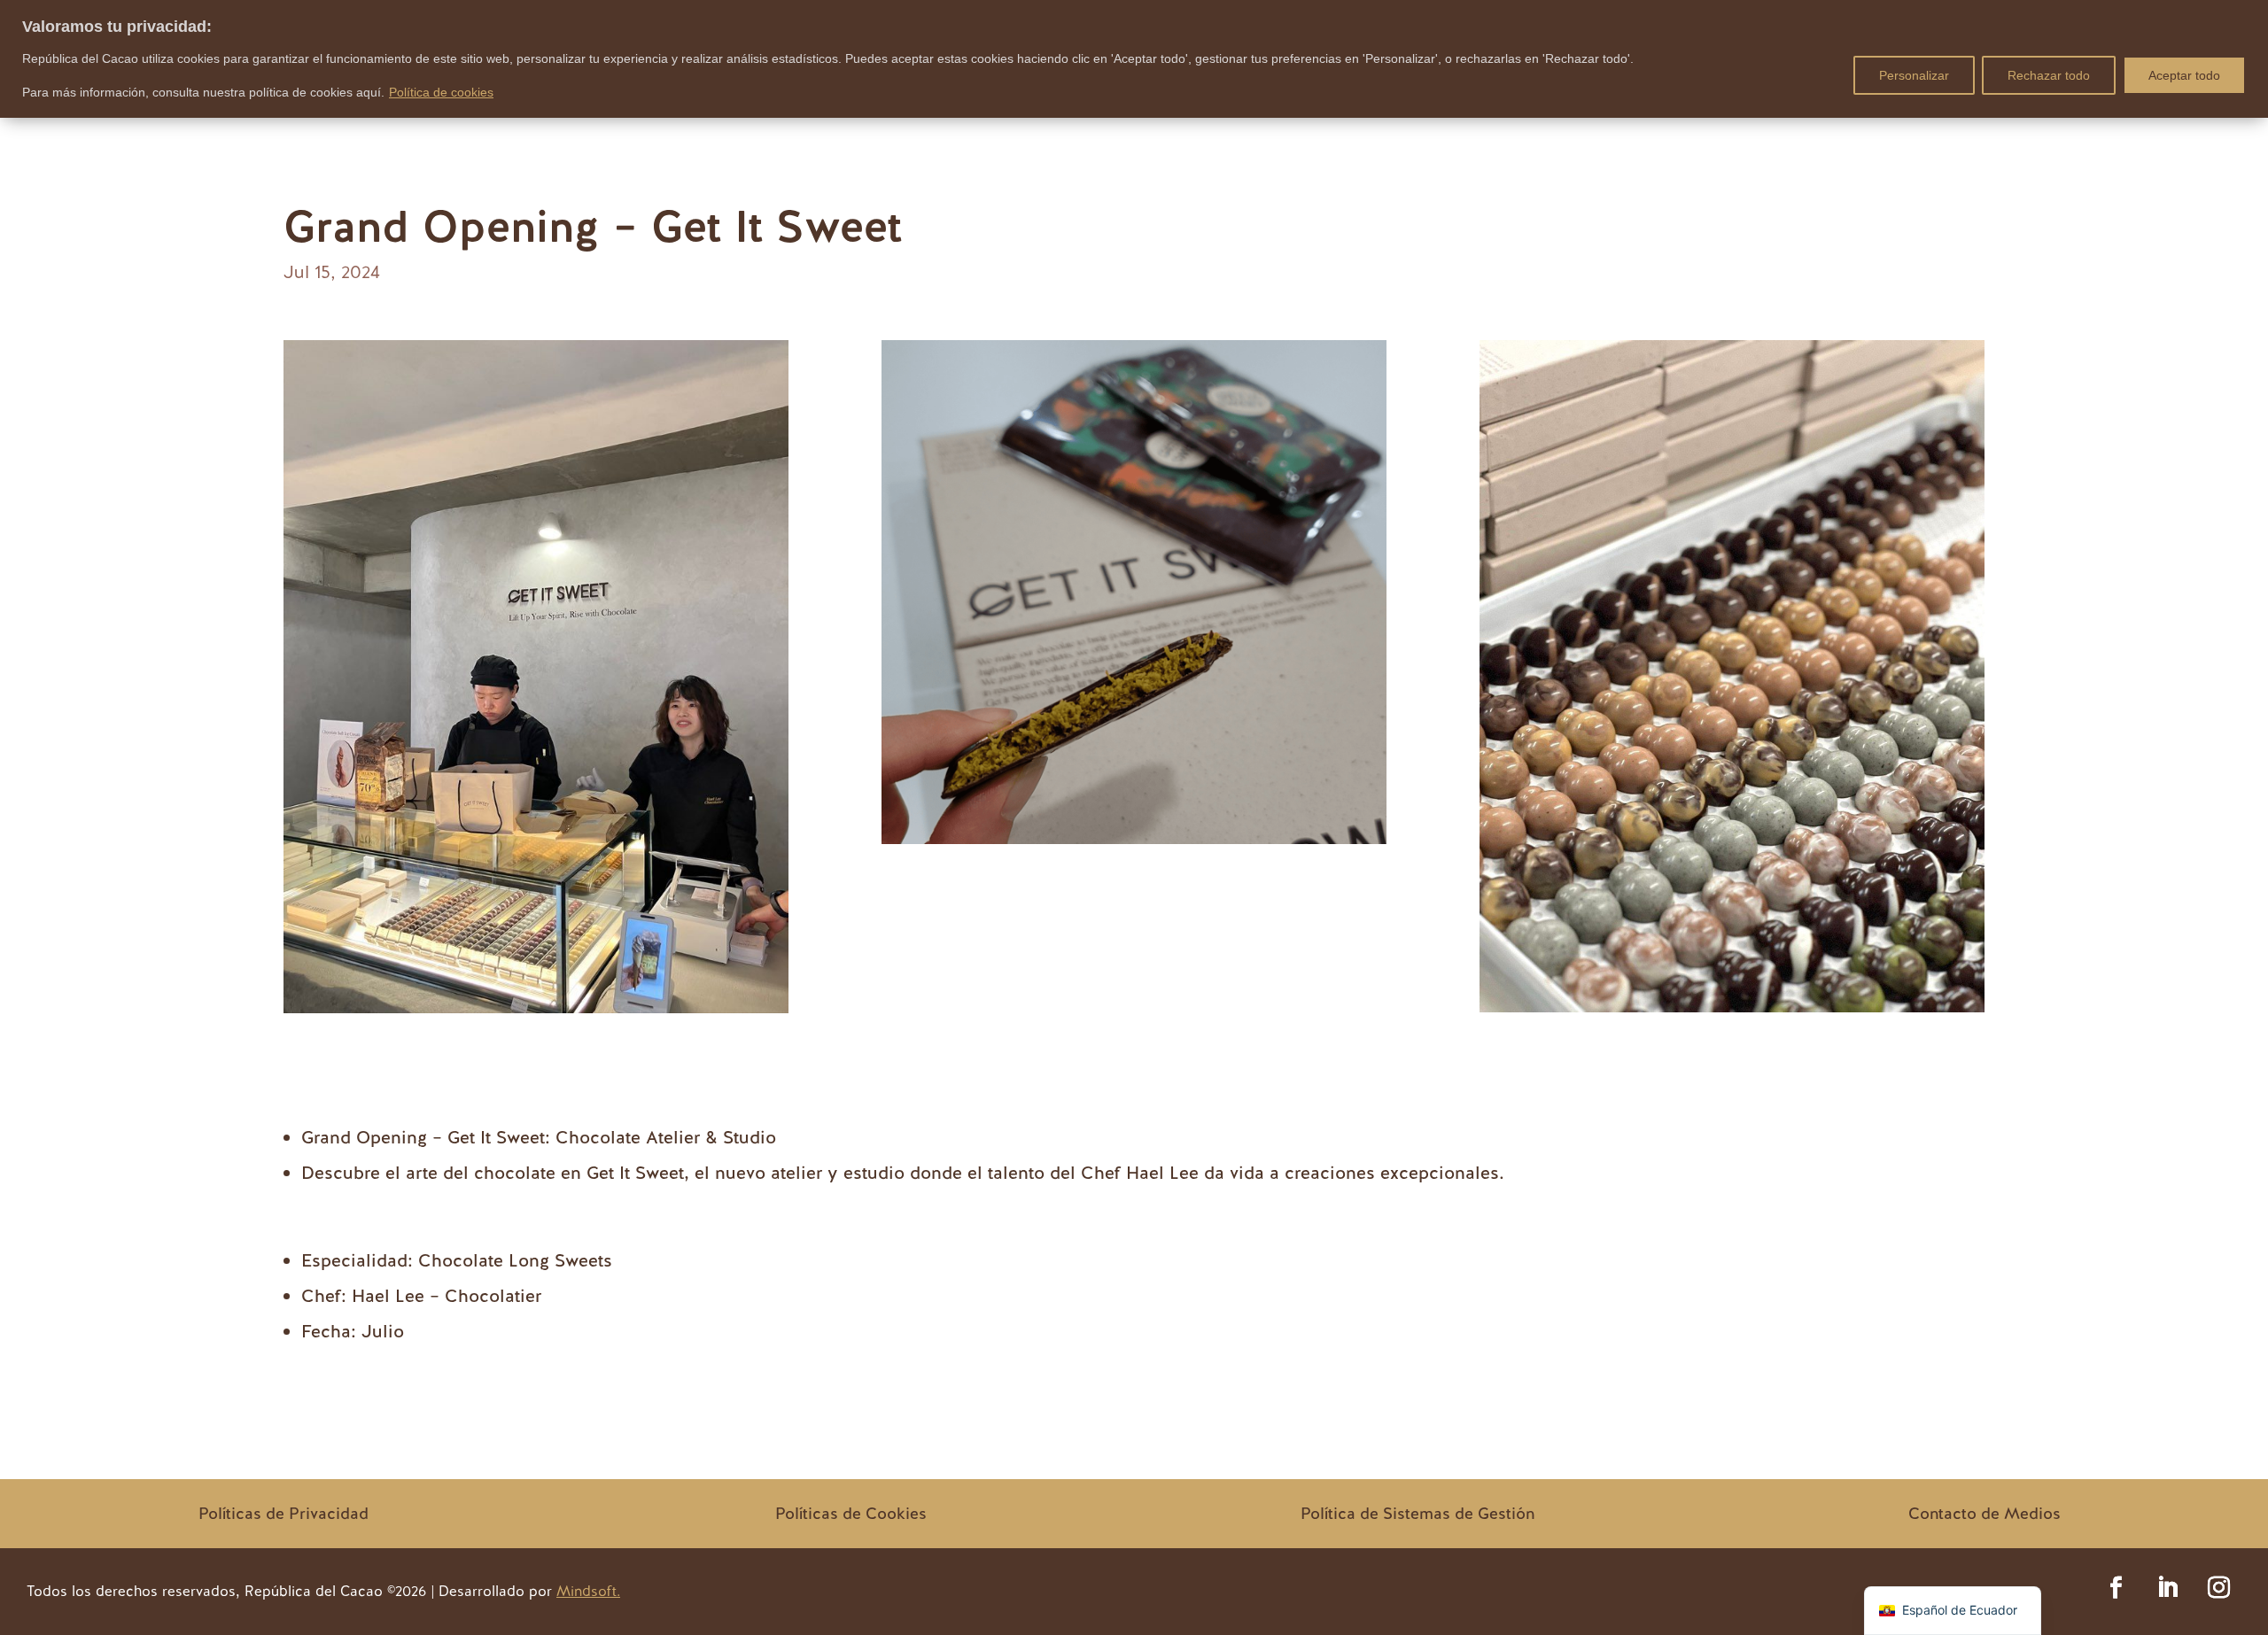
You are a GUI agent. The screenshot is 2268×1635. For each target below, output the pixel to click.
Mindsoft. (588, 1591)
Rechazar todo (2049, 75)
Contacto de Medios (1984, 1513)
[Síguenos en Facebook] (2117, 1588)
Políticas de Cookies (851, 1513)
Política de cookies (441, 92)
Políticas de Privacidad (283, 1513)
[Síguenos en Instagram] (2219, 1588)
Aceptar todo (2184, 75)
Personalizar (1914, 75)
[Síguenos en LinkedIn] (2168, 1588)
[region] (1134, 59)
